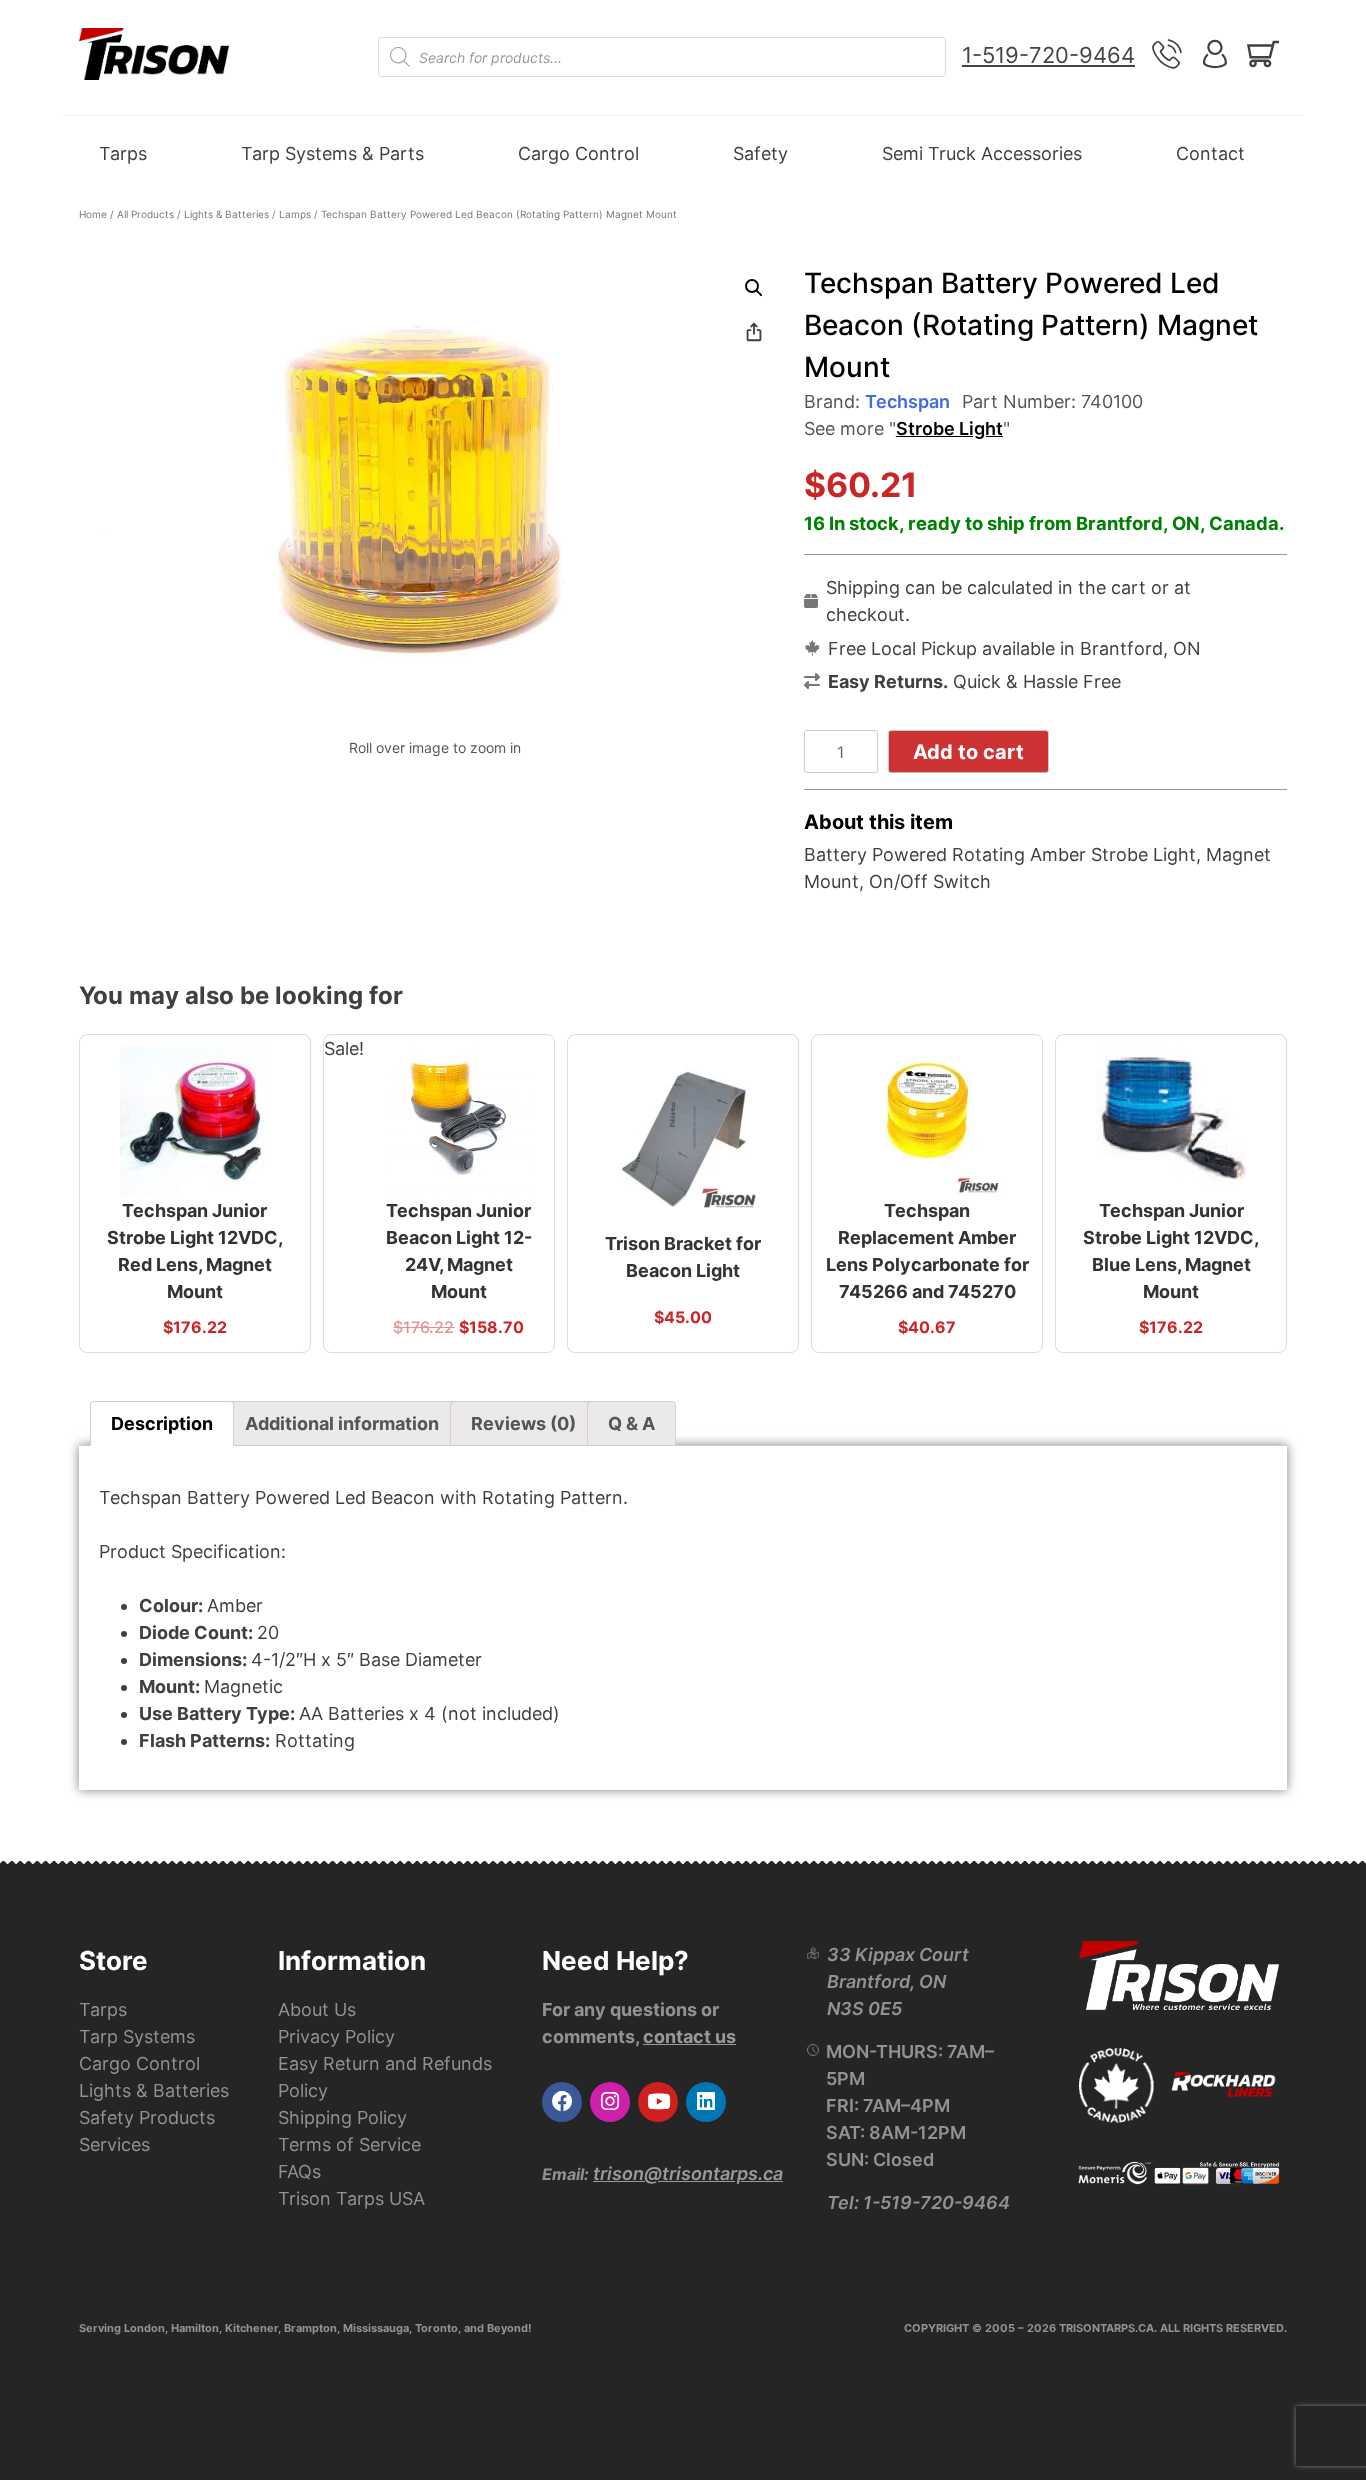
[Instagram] (610, 2102)
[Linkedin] (706, 2102)
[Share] (754, 332)
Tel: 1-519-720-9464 (918, 2202)
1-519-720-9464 (1048, 55)
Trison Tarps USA (351, 2198)
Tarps (123, 153)
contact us (689, 2036)
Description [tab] (162, 1423)
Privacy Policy (336, 2036)
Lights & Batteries (226, 214)
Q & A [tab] (631, 1423)
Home (93, 214)
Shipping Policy (342, 2117)
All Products (145, 214)
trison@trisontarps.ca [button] (688, 2173)
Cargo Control (578, 153)
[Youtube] (658, 2102)
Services (114, 2144)
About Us (317, 2009)
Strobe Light (949, 428)
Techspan (907, 401)
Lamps (295, 214)
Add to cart (968, 752)
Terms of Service (349, 2144)
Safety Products (147, 2117)
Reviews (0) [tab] (523, 1423)
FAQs (299, 2171)
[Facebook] (562, 2102)
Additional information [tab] (342, 1423)
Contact (1210, 153)
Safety (760, 153)
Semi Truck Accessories (982, 153)
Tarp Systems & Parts (332, 153)
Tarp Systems (137, 2036)
